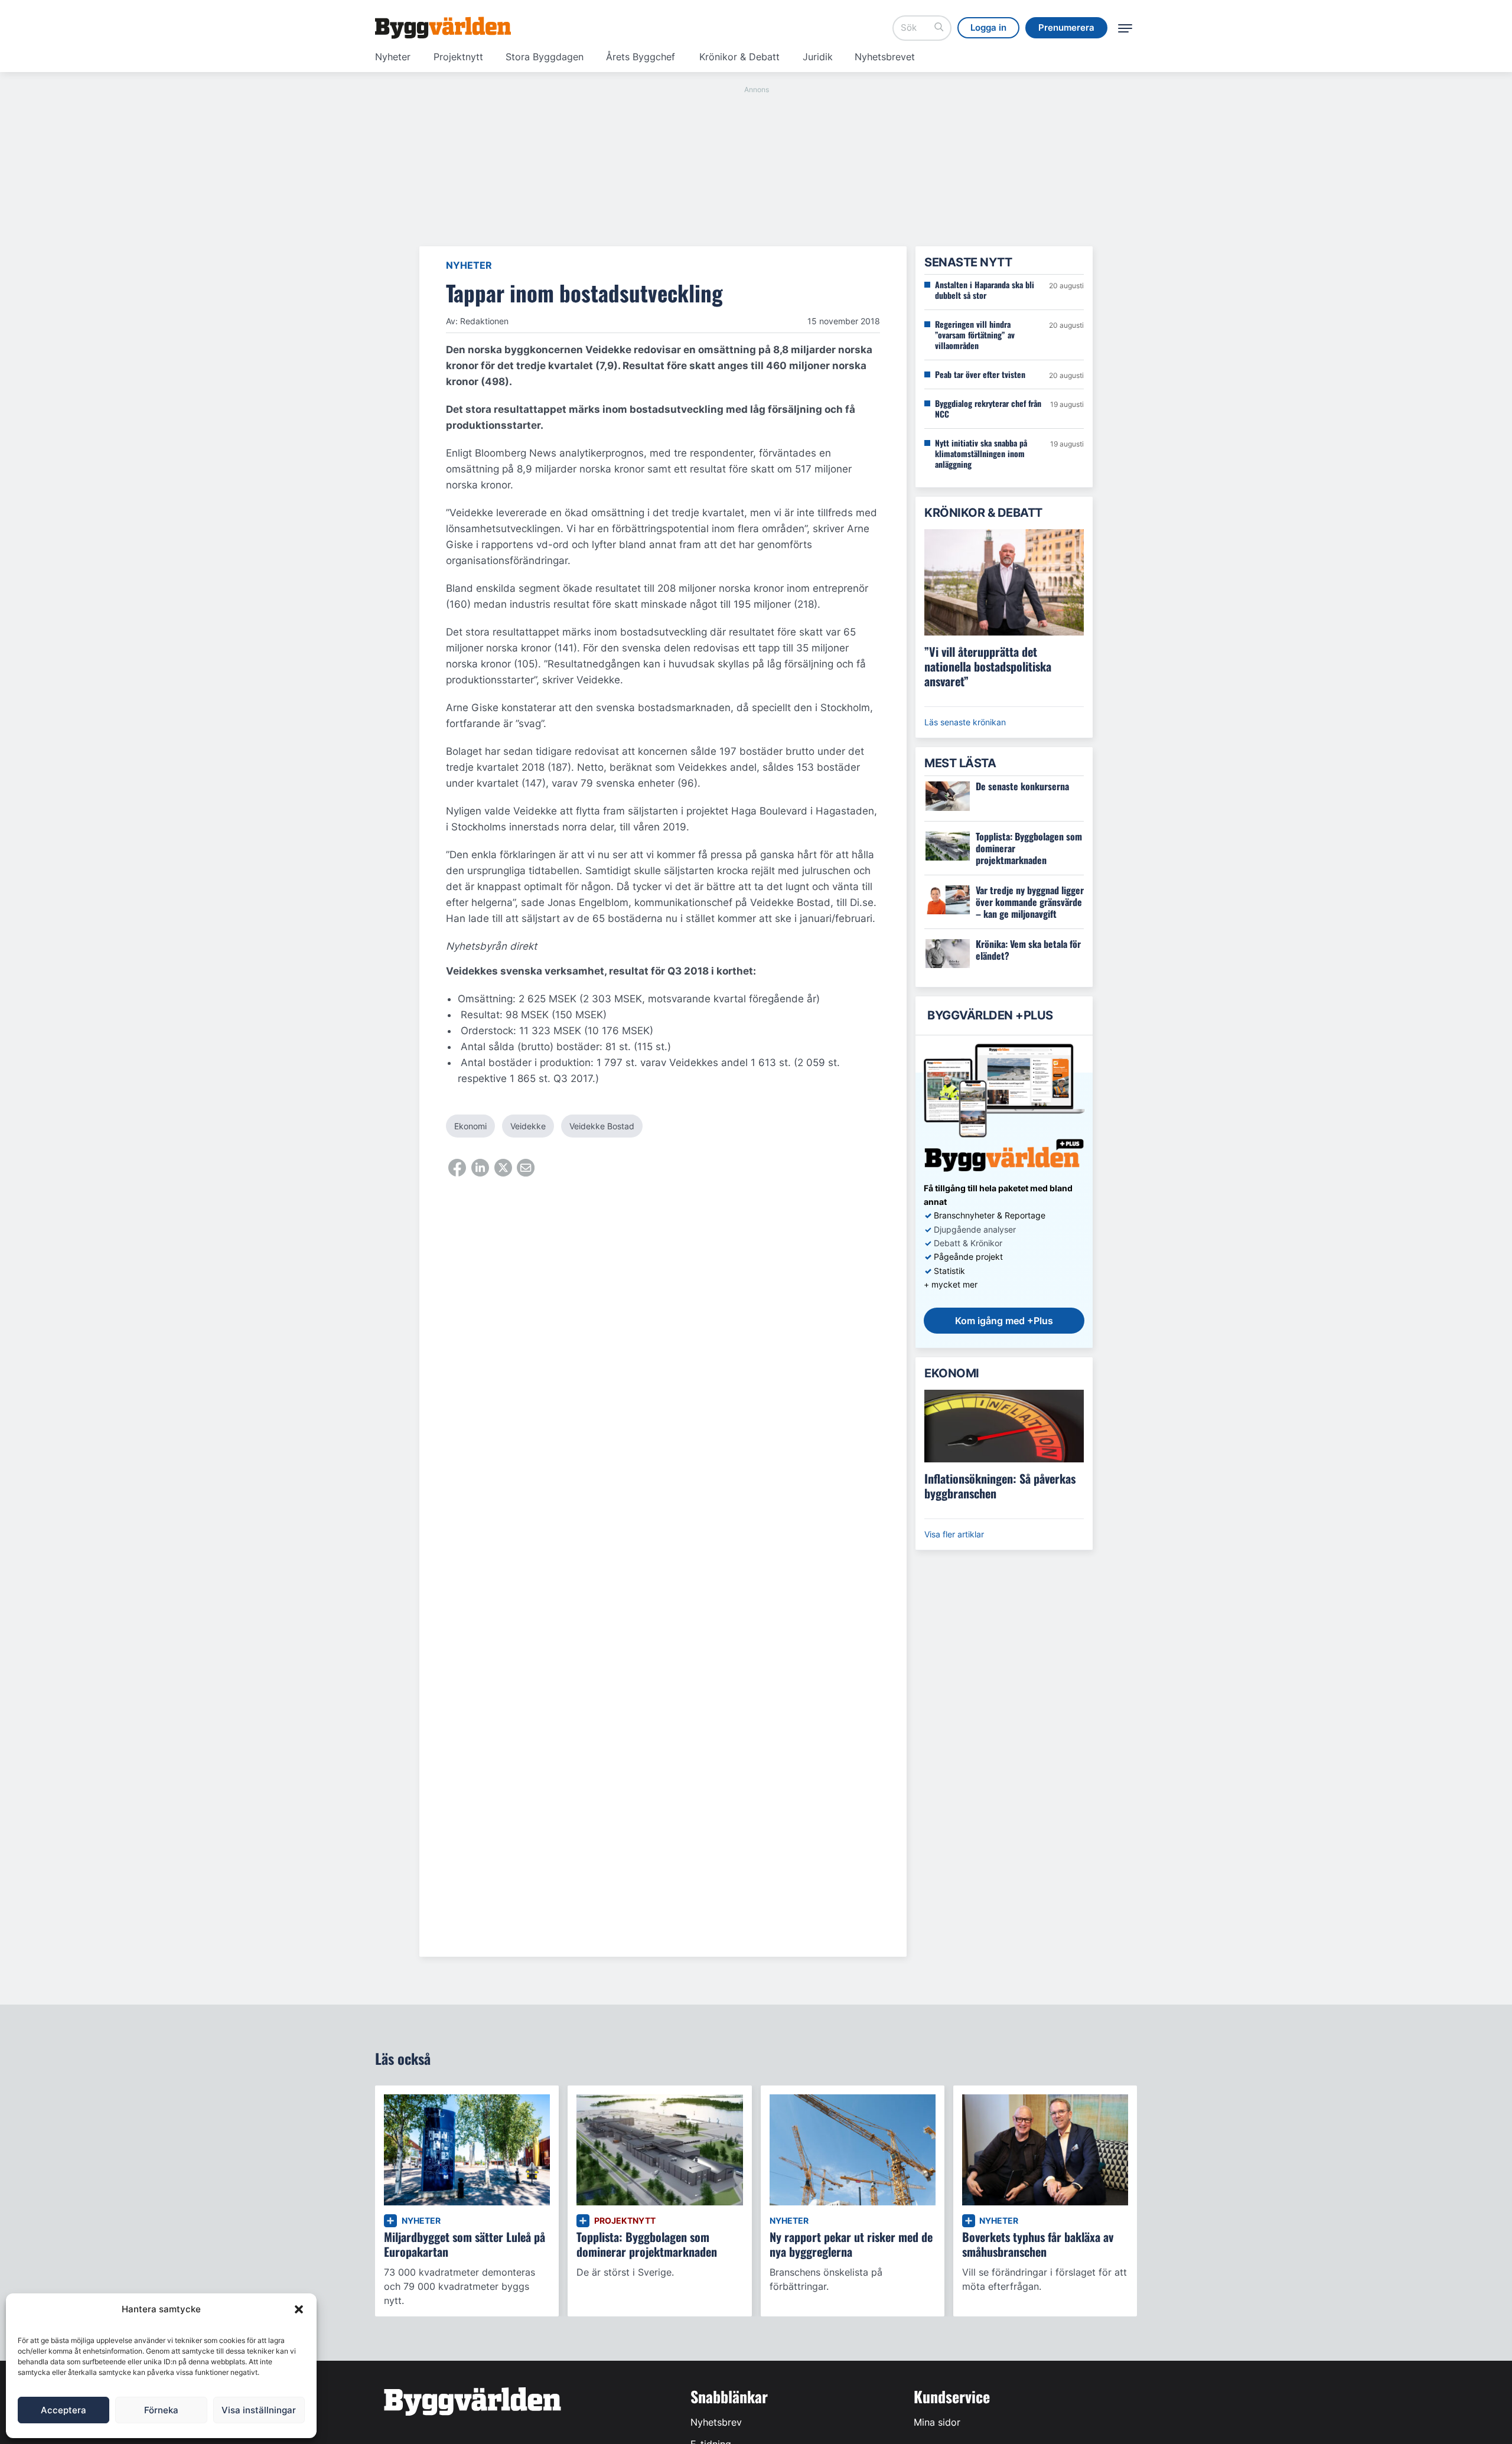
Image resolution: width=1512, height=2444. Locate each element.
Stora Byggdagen (545, 57)
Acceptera (63, 2410)
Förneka (161, 2410)
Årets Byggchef (641, 57)
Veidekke (528, 1126)
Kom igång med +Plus (1004, 1321)
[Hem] (443, 28)
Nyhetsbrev (716, 2422)
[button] (299, 2309)
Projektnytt (458, 57)
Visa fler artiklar (954, 1534)
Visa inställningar (259, 2410)
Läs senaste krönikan (965, 722)
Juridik (818, 57)
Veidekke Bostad (602, 1126)
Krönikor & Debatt (739, 57)
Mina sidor (937, 2422)
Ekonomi (470, 1126)
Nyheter (393, 57)
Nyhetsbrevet (885, 57)
